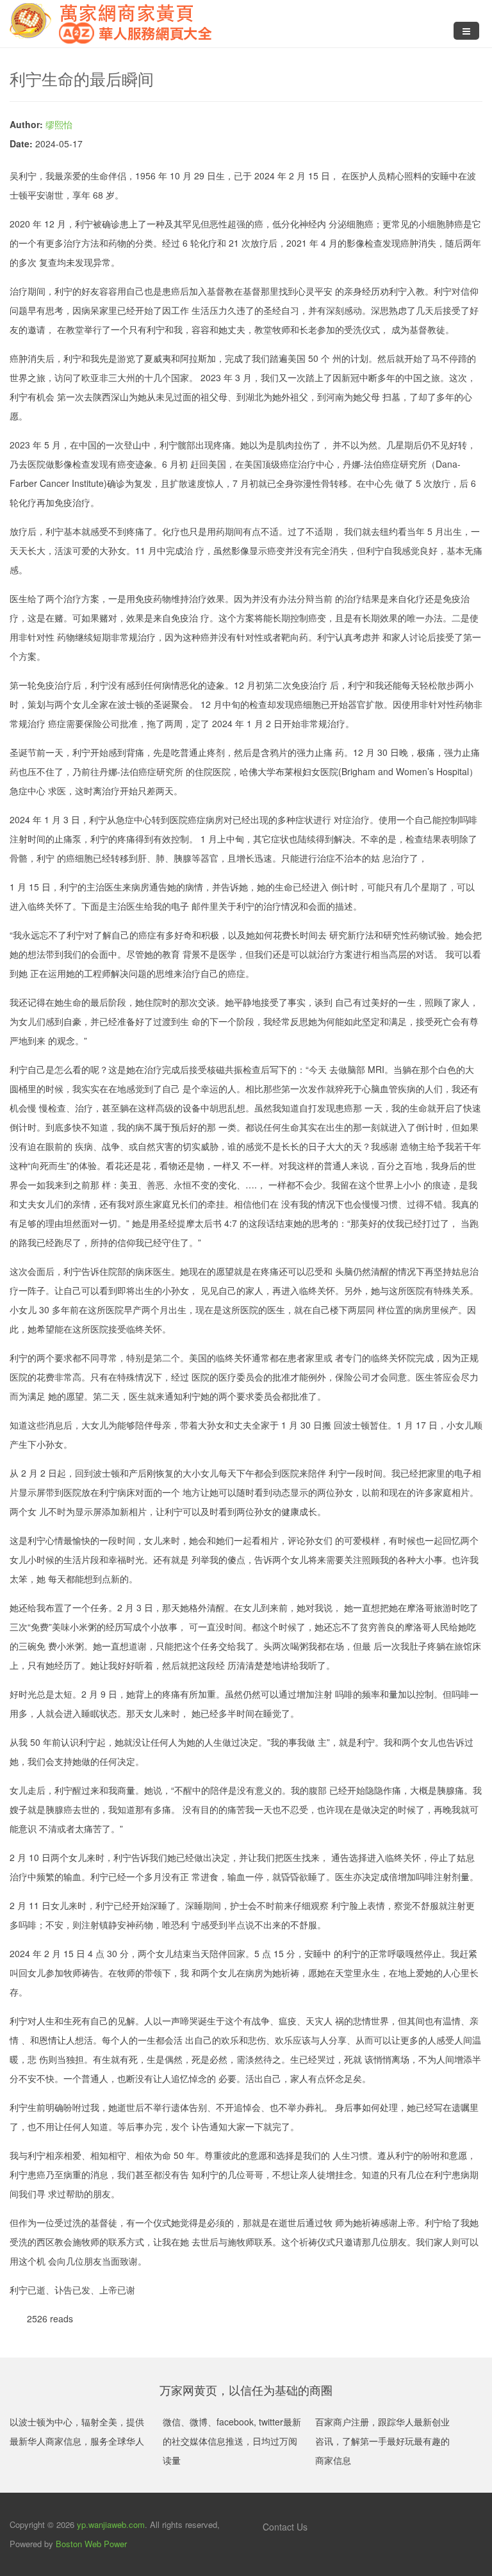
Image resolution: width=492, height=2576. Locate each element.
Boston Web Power (91, 2544)
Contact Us (284, 2527)
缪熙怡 (59, 124)
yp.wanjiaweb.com (111, 2524)
